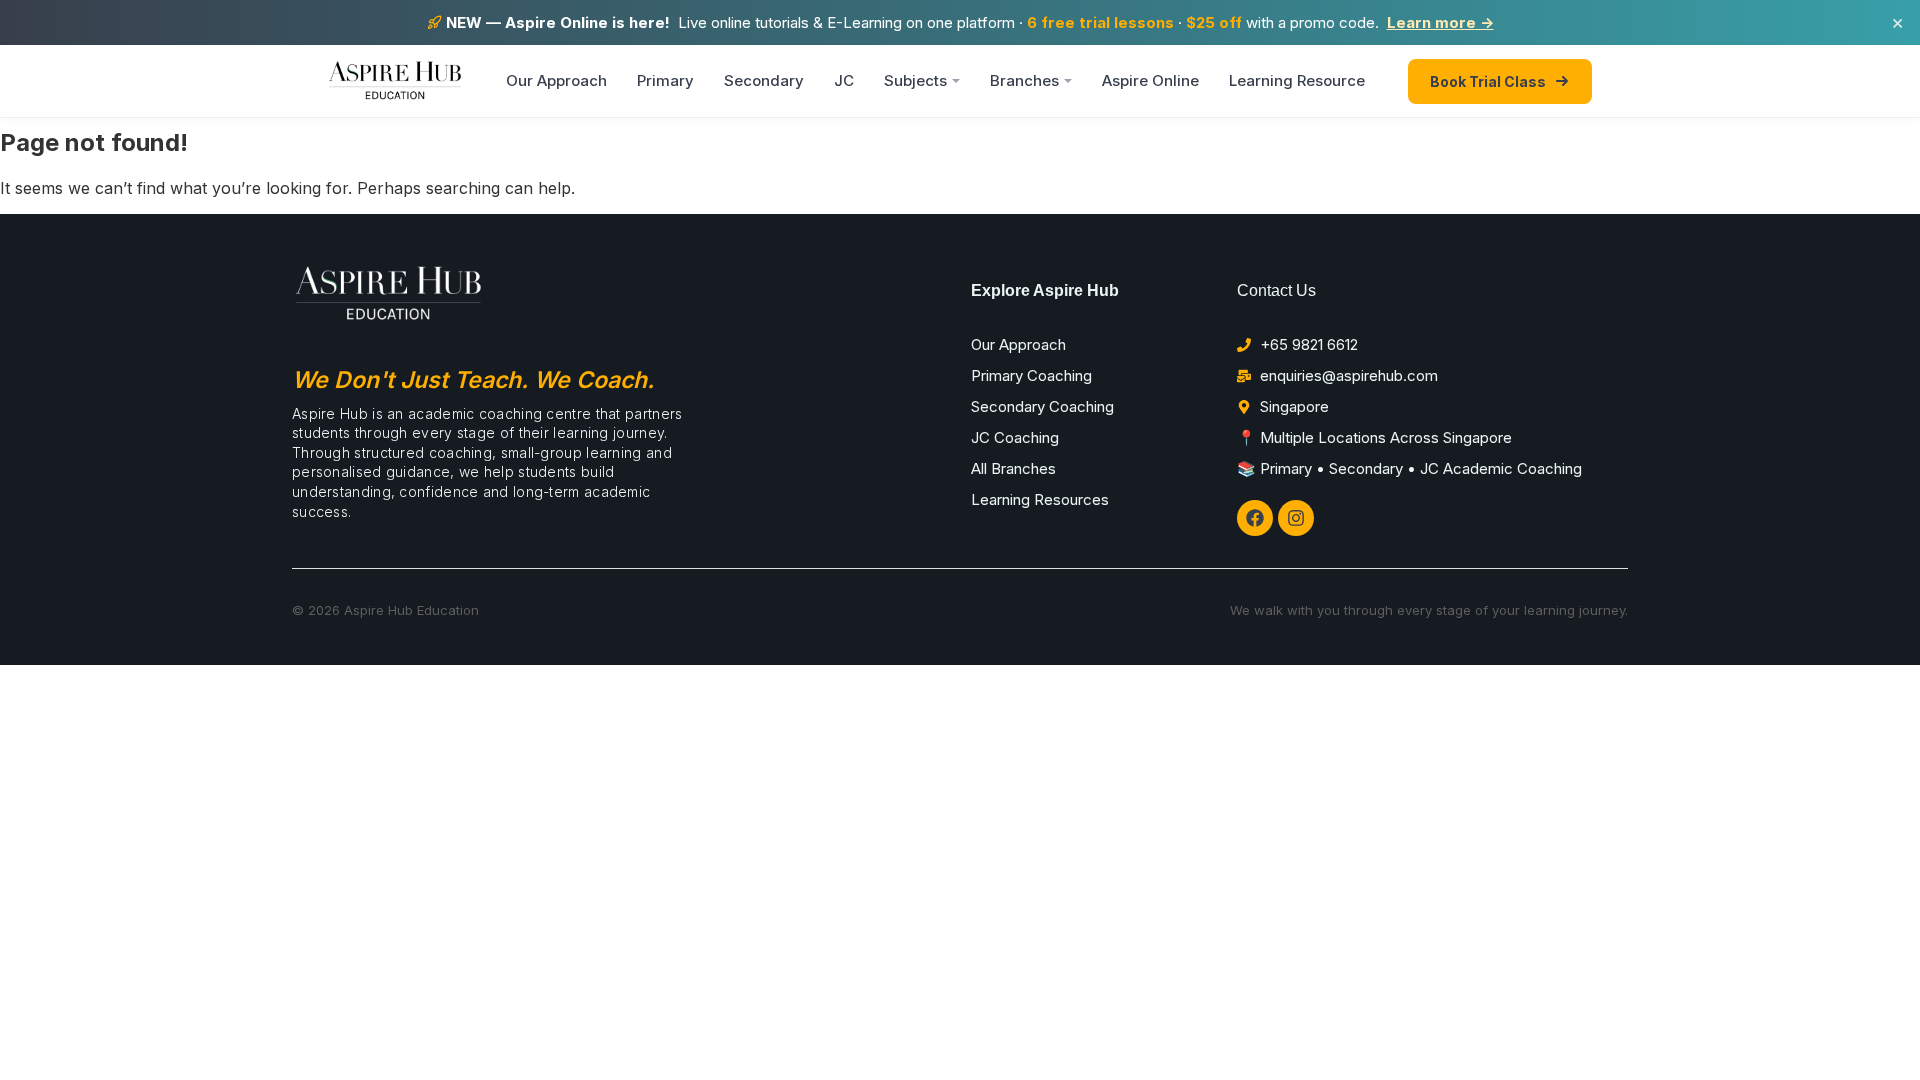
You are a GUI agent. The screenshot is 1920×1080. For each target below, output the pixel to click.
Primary (665, 80)
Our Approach (556, 80)
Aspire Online (1150, 80)
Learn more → (1440, 22)
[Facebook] (1255, 518)
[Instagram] (1296, 518)
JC (844, 80)
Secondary (764, 80)
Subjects (915, 80)
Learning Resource (1297, 80)
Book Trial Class (1488, 81)
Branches (1024, 80)
